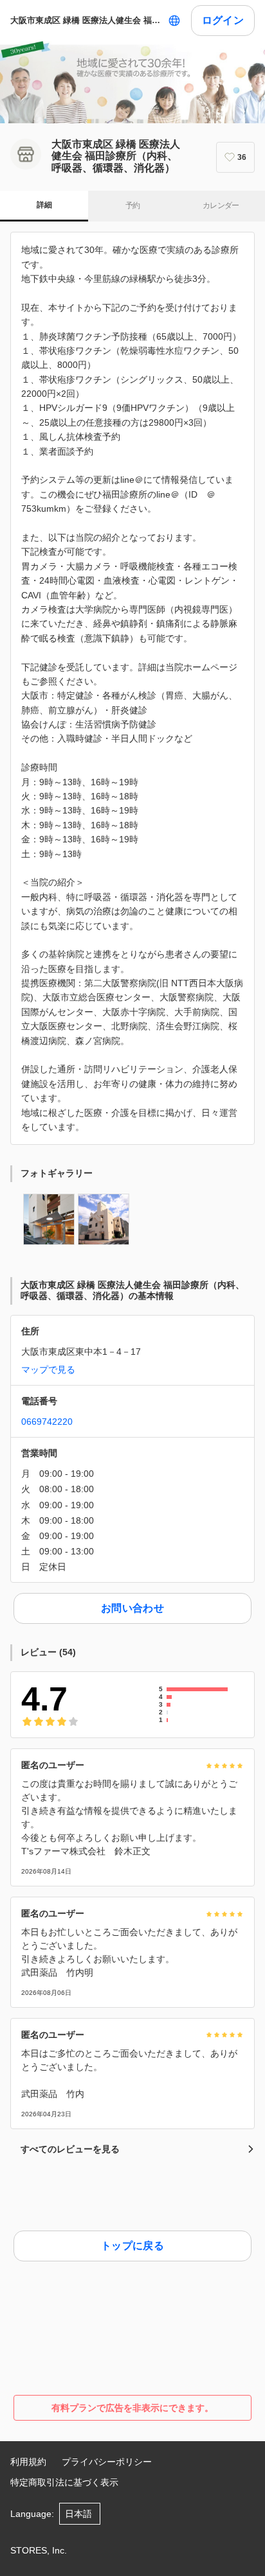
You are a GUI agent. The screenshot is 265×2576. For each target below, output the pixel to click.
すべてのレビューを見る (70, 2149)
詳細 (44, 205)
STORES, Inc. (39, 2550)
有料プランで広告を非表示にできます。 (132, 2408)
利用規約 (28, 2462)
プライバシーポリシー (107, 2462)
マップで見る (48, 1370)
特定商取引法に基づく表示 (64, 2482)
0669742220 (47, 1422)
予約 (133, 205)
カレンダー (221, 205)
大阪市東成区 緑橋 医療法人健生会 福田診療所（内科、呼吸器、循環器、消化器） (87, 20)
